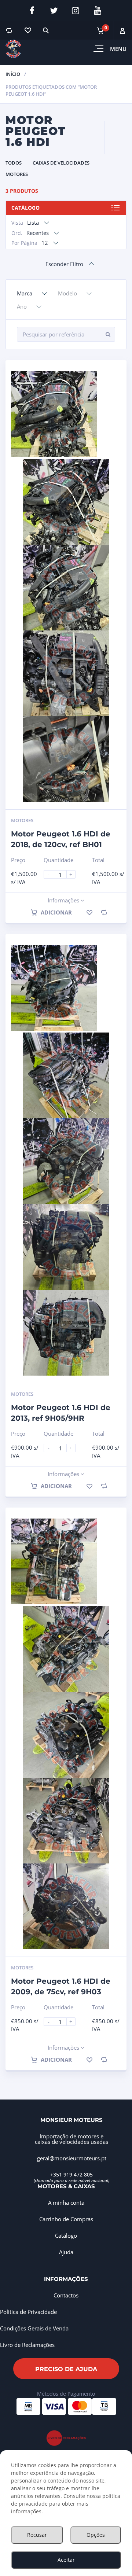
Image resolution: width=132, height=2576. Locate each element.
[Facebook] (32, 11)
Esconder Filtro (64, 264)
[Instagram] (76, 11)
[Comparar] (9, 30)
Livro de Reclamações (27, 2345)
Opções (96, 2535)
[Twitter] (54, 11)
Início (13, 74)
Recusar (37, 2535)
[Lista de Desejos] (27, 30)
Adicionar (56, 912)
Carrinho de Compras (66, 2219)
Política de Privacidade (28, 2312)
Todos (14, 163)
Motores (17, 174)
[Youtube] (98, 11)
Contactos (66, 2295)
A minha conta (66, 2203)
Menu (118, 49)
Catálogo (25, 208)
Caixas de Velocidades (61, 163)
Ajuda (66, 2252)
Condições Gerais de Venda (34, 2328)
